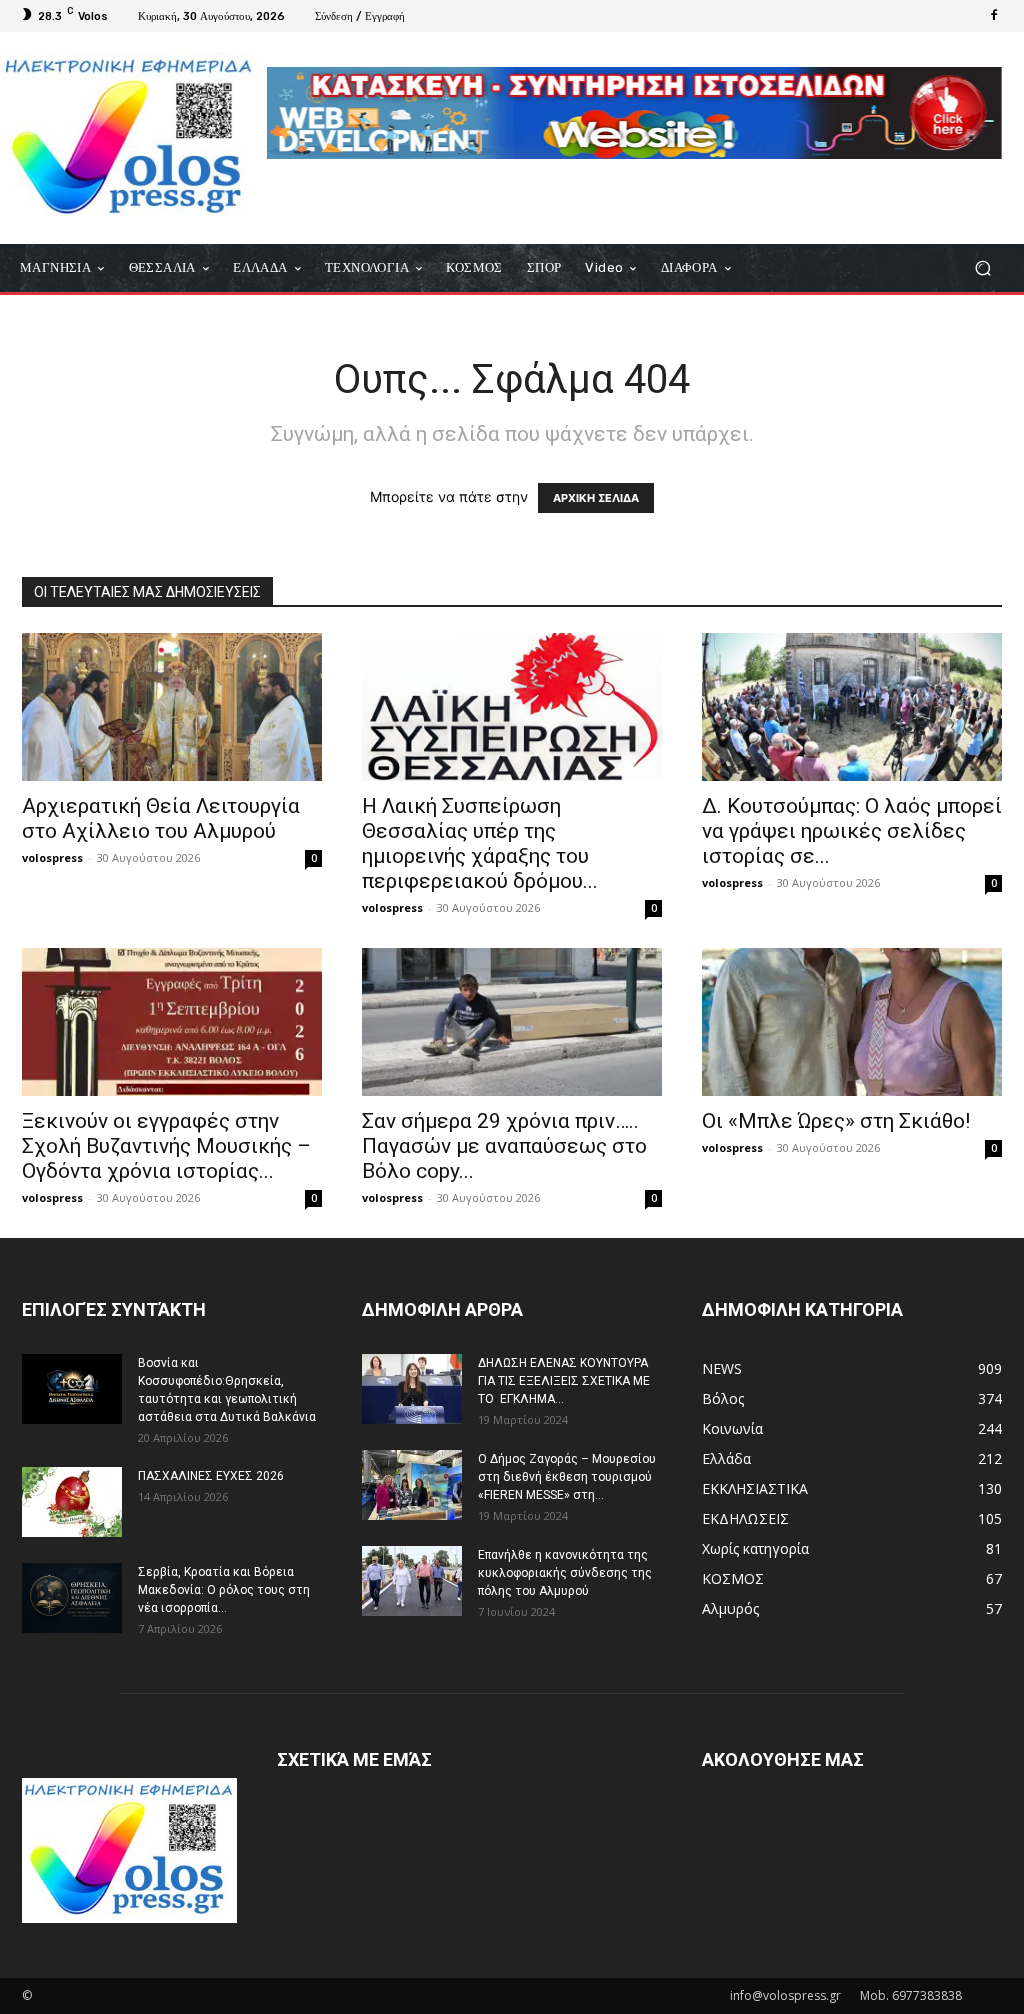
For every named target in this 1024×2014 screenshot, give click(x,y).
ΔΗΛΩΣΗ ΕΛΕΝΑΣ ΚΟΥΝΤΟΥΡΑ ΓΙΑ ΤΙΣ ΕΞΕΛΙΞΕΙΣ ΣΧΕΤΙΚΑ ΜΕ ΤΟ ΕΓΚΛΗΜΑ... (564, 1381)
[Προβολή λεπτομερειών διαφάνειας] (634, 113)
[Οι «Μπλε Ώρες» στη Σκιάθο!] (852, 1022)
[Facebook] (994, 16)
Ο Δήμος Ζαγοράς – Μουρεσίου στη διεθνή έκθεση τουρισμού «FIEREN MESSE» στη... (567, 1477)
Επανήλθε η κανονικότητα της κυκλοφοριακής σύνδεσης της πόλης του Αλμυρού (565, 1573)
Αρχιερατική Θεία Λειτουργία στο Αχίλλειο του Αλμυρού (161, 818)
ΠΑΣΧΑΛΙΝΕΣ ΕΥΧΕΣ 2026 (211, 1476)
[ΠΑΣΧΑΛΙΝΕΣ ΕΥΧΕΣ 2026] (72, 1502)
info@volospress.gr (785, 1995)
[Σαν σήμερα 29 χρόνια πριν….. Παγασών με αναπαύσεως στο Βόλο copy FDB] (512, 1022)
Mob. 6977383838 (911, 1995)
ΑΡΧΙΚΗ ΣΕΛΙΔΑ (596, 498)
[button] (982, 267)
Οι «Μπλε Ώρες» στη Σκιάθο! (836, 1121)
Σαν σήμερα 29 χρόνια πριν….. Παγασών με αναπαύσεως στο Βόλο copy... (504, 1146)
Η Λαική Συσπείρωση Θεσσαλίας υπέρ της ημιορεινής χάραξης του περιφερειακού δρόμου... (480, 843)
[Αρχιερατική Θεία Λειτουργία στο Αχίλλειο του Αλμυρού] (172, 707)
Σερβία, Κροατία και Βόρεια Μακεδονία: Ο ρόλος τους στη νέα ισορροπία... (224, 1590)
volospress (52, 857)
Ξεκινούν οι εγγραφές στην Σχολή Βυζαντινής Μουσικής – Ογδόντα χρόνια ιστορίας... (166, 1146)
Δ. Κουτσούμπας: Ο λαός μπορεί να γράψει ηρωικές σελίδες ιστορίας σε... (852, 831)
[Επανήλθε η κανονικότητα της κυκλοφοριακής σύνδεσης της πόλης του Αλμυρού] (412, 1581)
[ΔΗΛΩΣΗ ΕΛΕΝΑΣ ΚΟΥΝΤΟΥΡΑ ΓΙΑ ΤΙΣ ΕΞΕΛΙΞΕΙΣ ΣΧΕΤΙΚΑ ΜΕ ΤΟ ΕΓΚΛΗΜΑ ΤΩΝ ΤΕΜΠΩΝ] (412, 1389)
